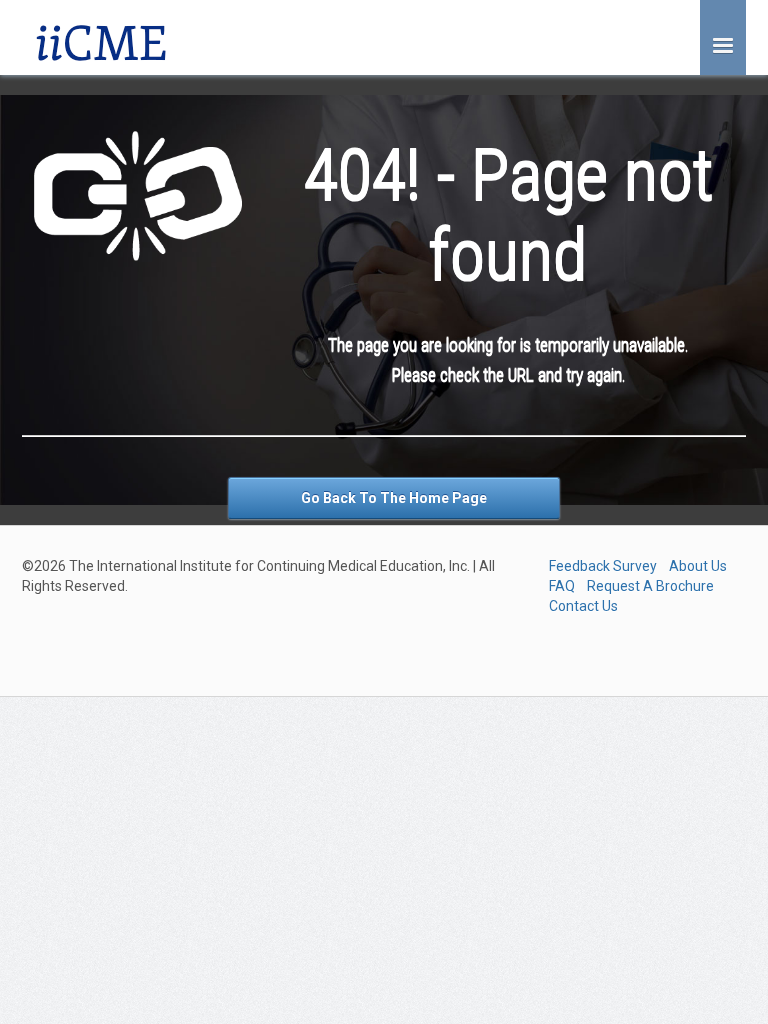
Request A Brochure (650, 586)
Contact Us (583, 606)
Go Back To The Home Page (394, 498)
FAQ (562, 586)
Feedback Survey (603, 566)
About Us (698, 566)
